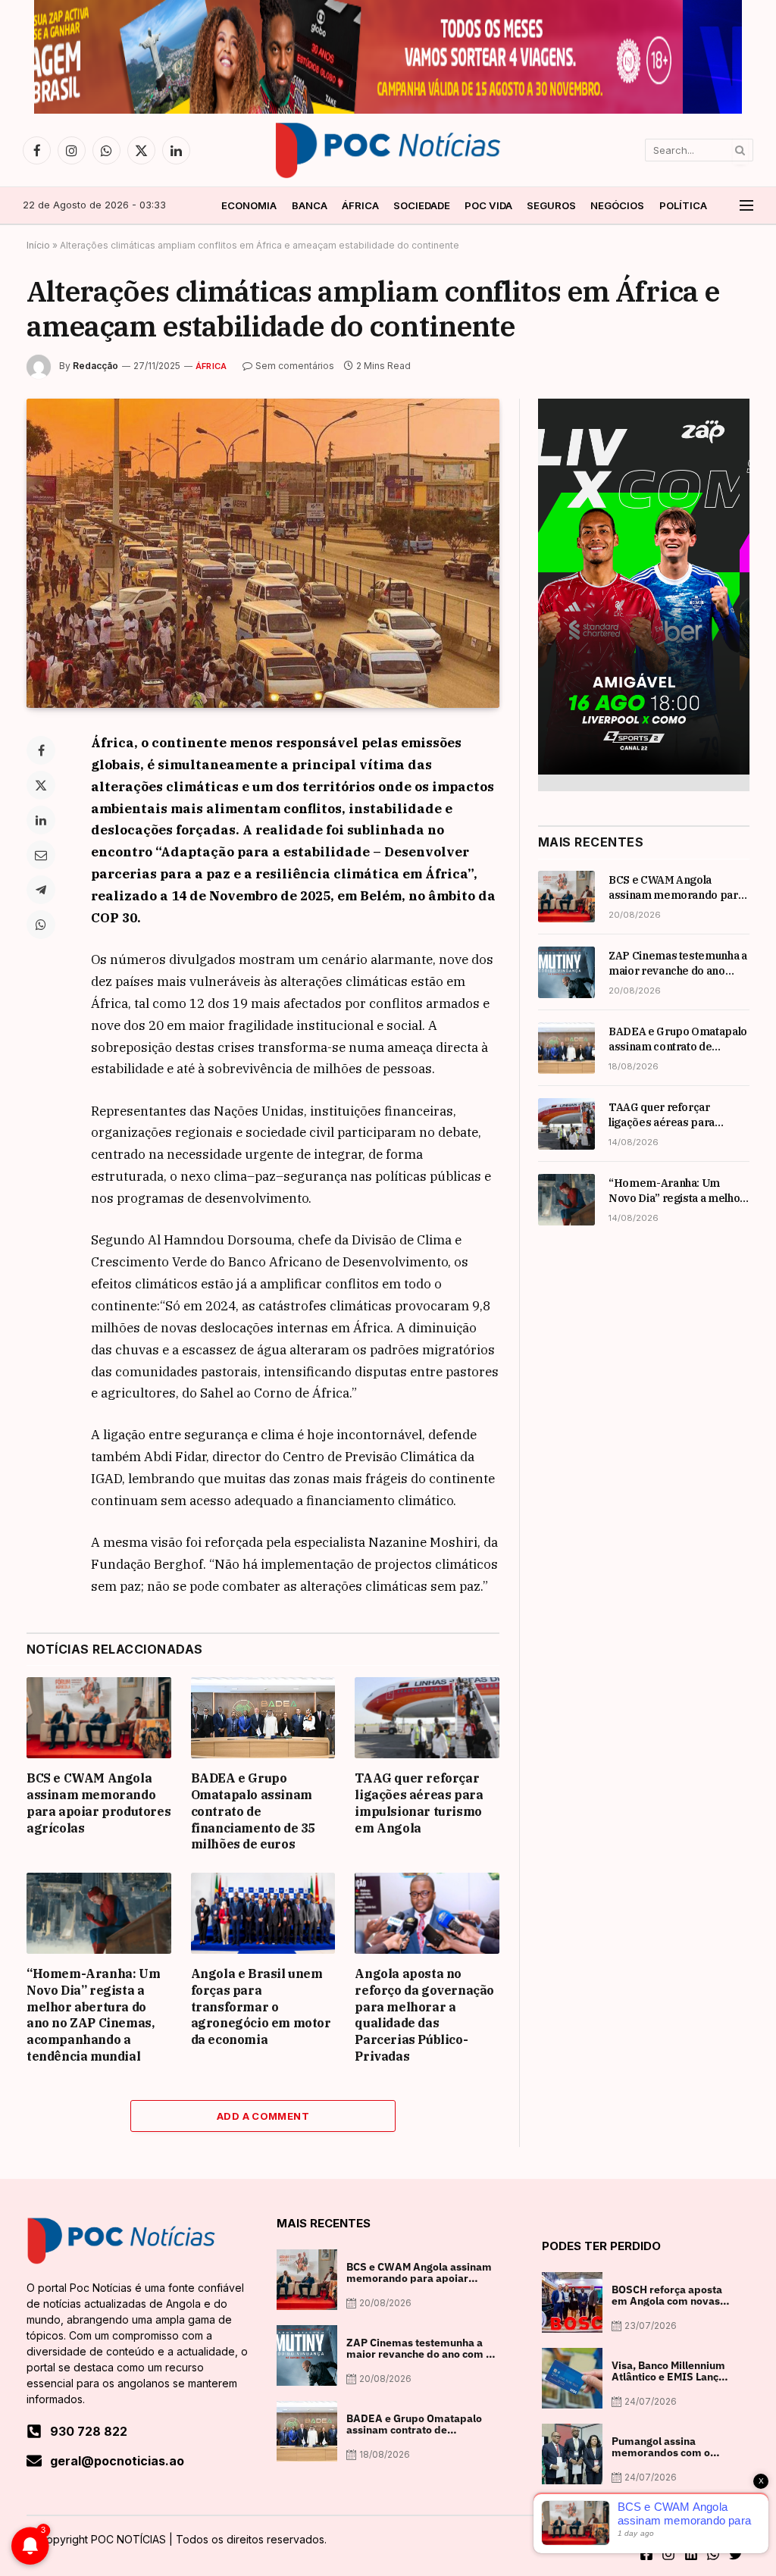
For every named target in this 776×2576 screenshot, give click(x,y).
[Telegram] (41, 890)
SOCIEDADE (422, 205)
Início (38, 245)
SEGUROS (551, 205)
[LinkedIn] (41, 820)
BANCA (310, 205)
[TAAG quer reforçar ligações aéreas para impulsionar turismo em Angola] (427, 1718)
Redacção (95, 366)
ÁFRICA (360, 205)
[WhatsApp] (41, 925)
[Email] (41, 855)
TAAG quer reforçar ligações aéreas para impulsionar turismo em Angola (419, 1803)
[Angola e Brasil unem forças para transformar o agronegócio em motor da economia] (263, 1913)
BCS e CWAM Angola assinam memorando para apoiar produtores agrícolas (99, 1803)
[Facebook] (41, 750)
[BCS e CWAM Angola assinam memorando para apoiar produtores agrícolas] (99, 1718)
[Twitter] (41, 785)
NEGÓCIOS (617, 205)
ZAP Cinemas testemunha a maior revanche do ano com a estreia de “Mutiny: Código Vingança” (678, 964)
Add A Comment (263, 2116)
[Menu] (746, 206)
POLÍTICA (683, 205)
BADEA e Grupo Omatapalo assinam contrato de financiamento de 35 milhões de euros (253, 1811)
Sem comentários (295, 366)
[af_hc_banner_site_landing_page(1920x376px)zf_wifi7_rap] (388, 110)
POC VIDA (488, 205)
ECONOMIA (249, 205)
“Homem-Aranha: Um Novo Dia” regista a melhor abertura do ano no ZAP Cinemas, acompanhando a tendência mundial (93, 2015)
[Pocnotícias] (388, 150)
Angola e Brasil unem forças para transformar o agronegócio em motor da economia (261, 2006)
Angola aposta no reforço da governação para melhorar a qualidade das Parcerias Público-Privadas (424, 2015)
